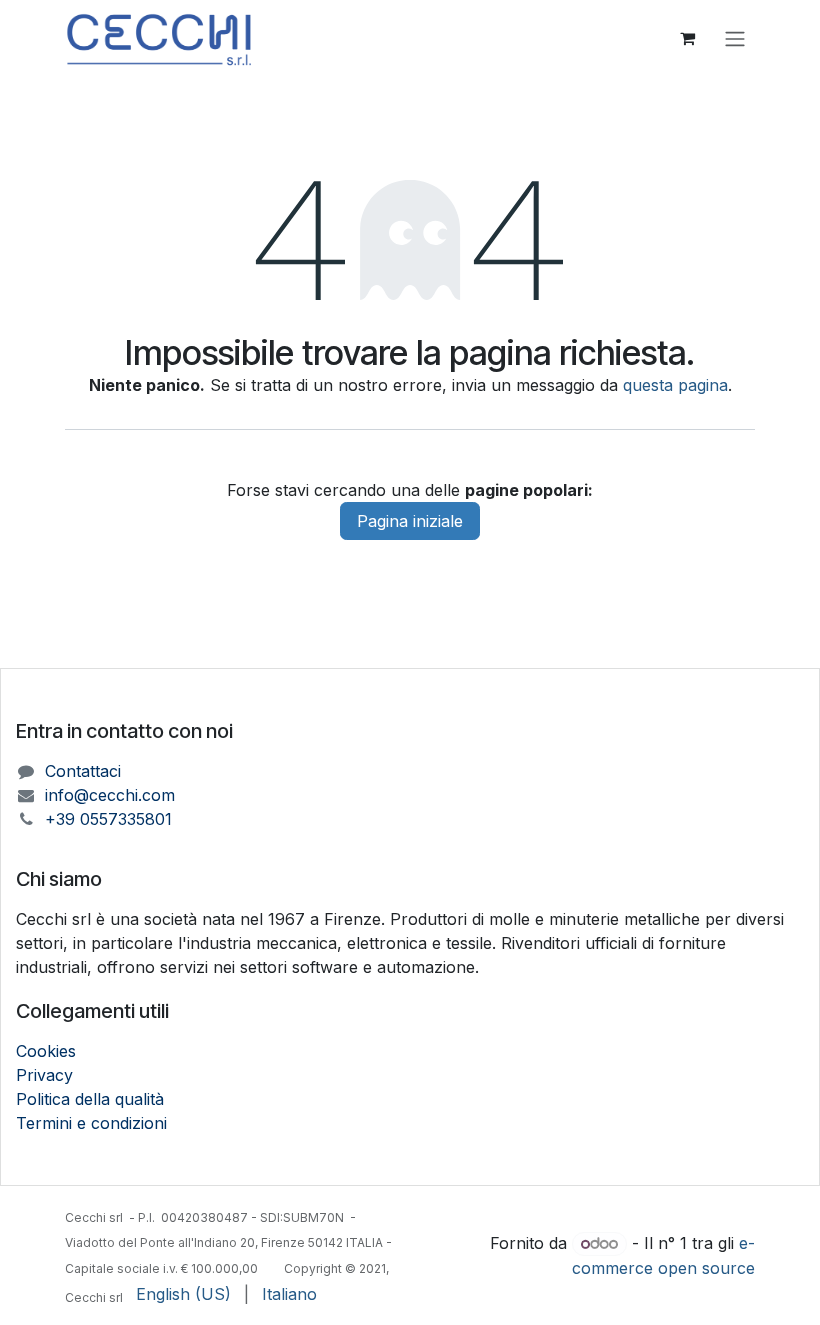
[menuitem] (183, 1294)
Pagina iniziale (410, 521)
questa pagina (675, 385)
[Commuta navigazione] (735, 38)
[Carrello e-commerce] (687, 38)
